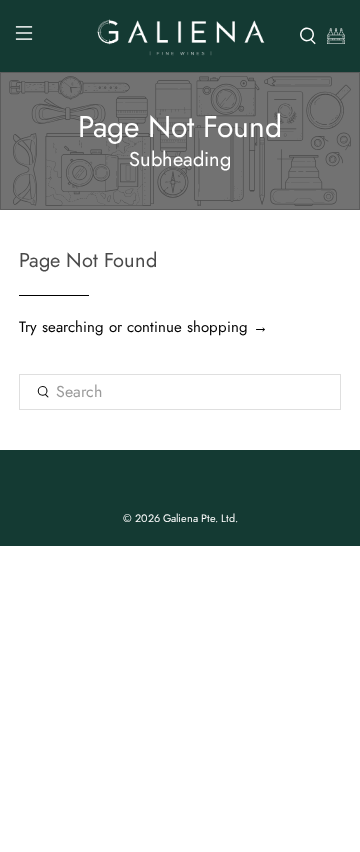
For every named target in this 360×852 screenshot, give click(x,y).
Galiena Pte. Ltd (199, 518)
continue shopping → (197, 327)
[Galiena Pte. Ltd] (180, 36)
